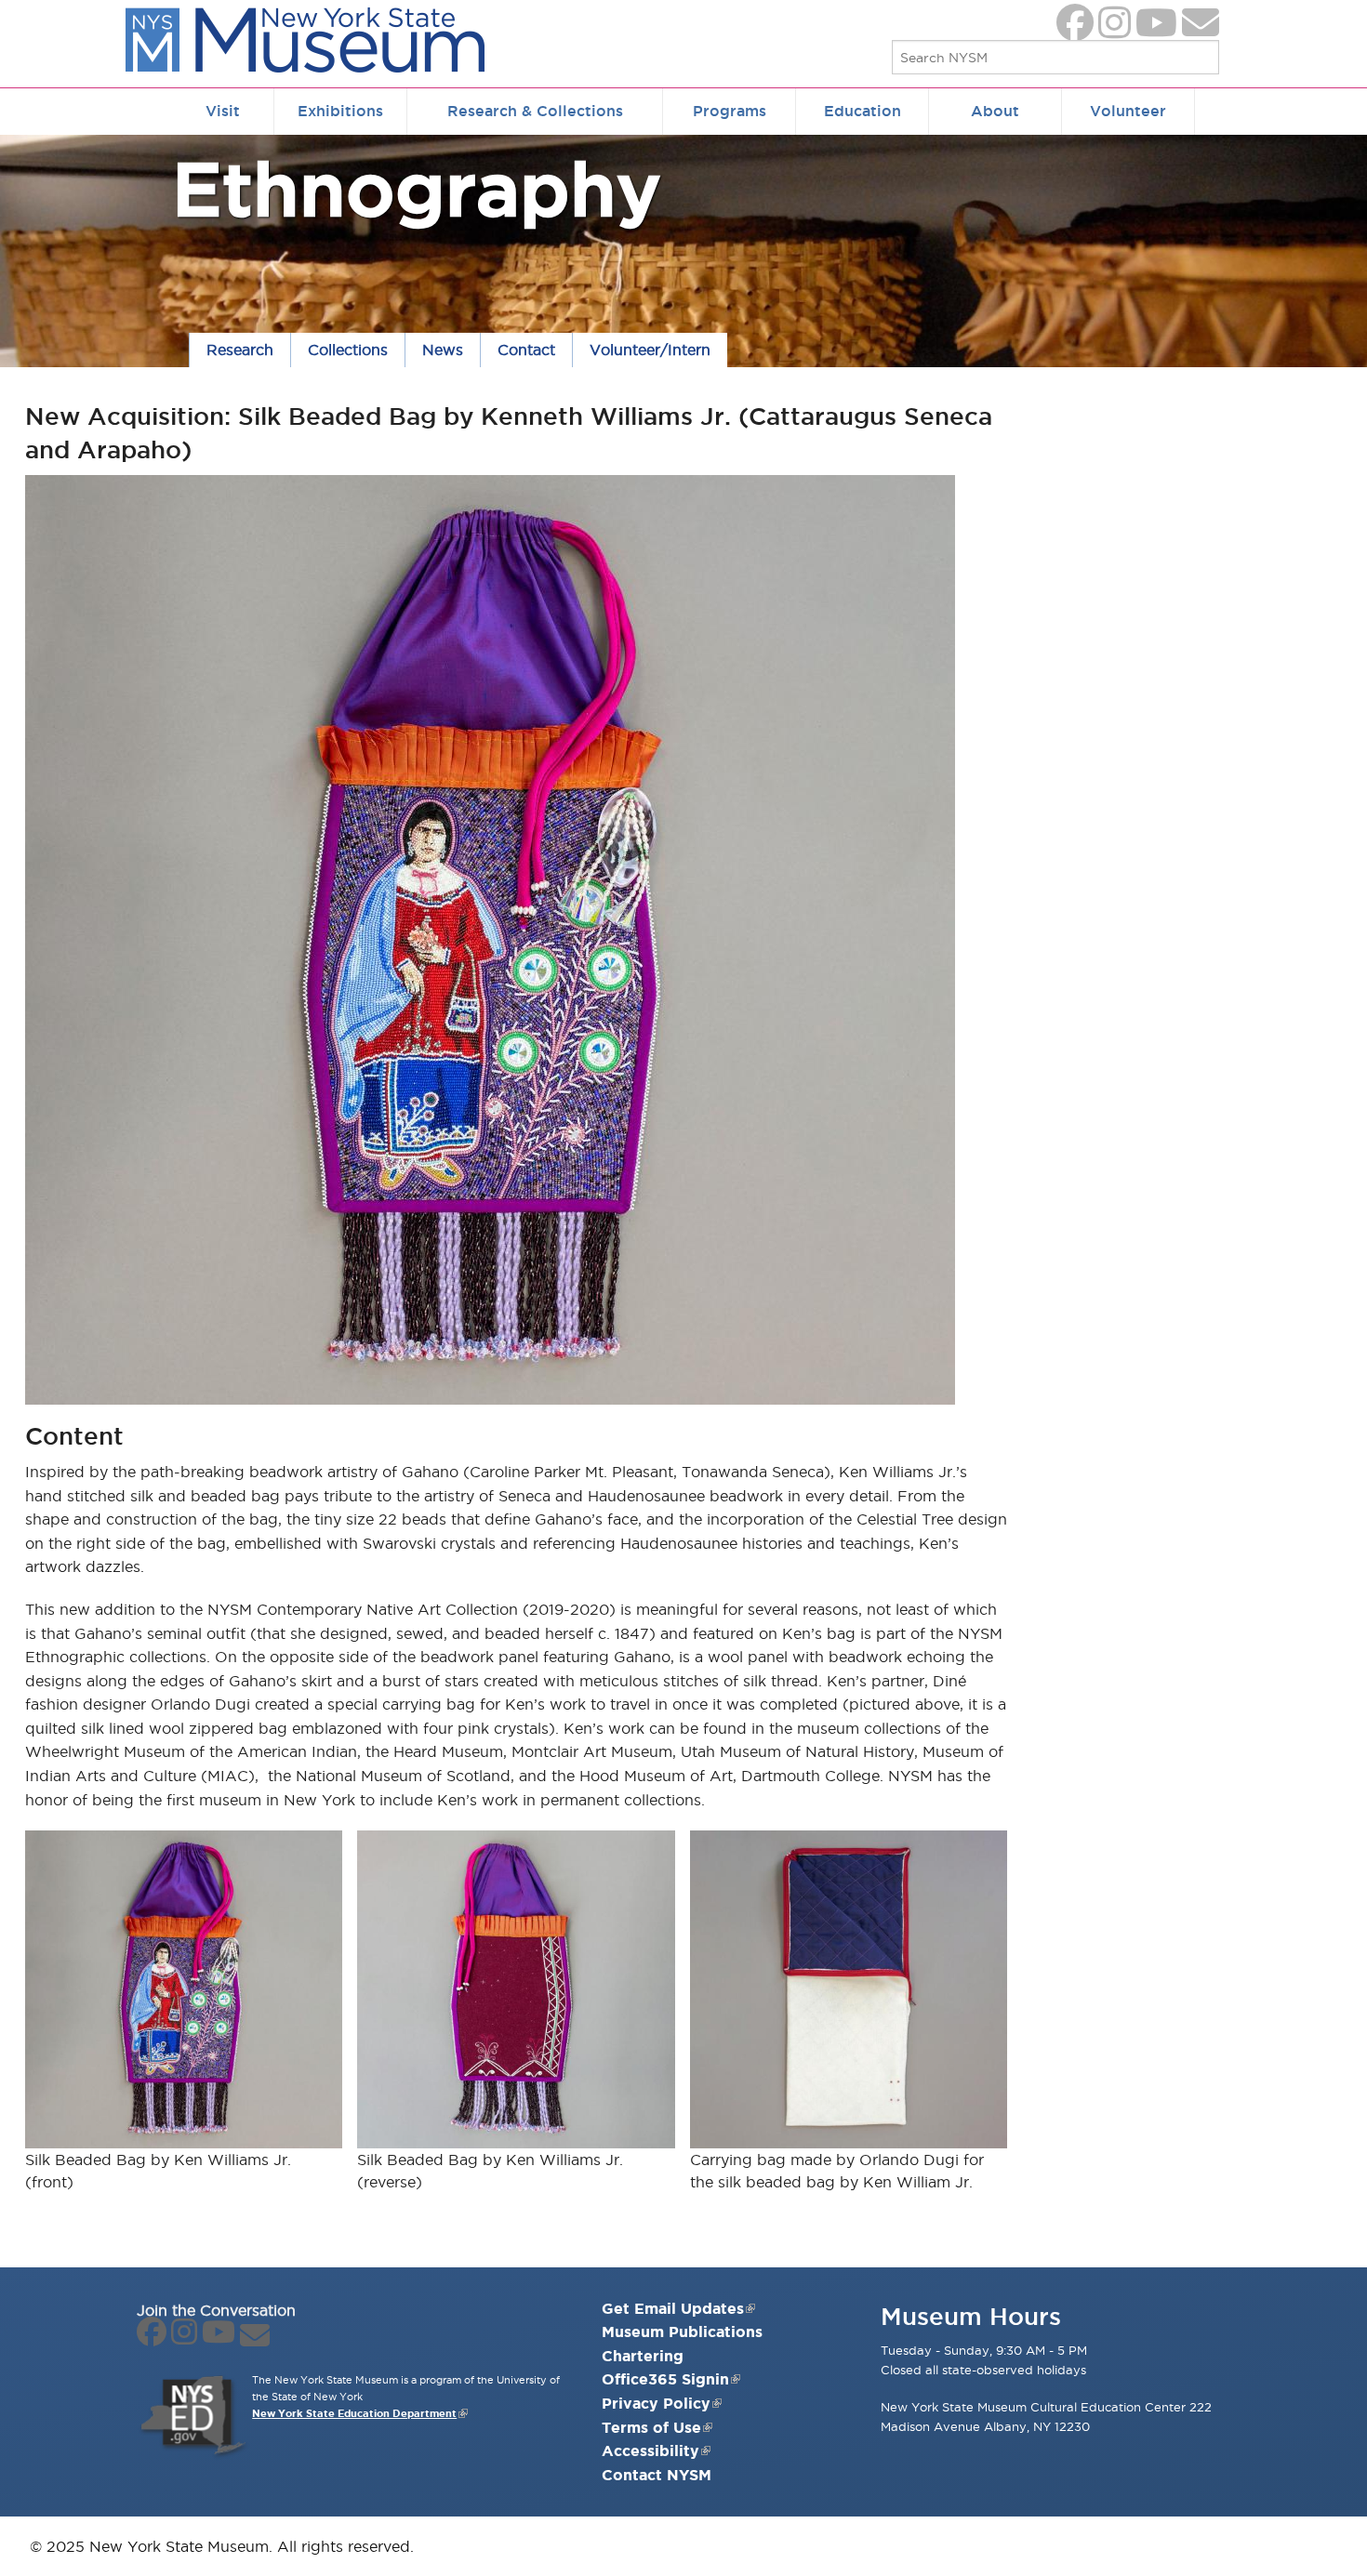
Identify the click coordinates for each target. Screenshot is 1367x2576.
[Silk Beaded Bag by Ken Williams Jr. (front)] (184, 1989)
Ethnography (417, 188)
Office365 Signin (665, 2379)
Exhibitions (340, 111)
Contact (526, 350)
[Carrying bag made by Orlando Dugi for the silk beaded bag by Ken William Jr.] (849, 1989)
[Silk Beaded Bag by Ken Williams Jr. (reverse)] (516, 1989)
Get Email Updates (673, 2308)
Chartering (643, 2356)
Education (863, 111)
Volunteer (1128, 111)
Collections (348, 350)
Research (240, 350)
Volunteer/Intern (650, 350)
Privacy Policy (656, 2403)
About (995, 111)
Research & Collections (535, 111)
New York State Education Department (354, 2413)
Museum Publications (682, 2332)
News (443, 350)
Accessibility (650, 2451)
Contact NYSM (657, 2475)
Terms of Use (651, 2427)
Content (74, 1436)
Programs (730, 111)
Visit (223, 111)
